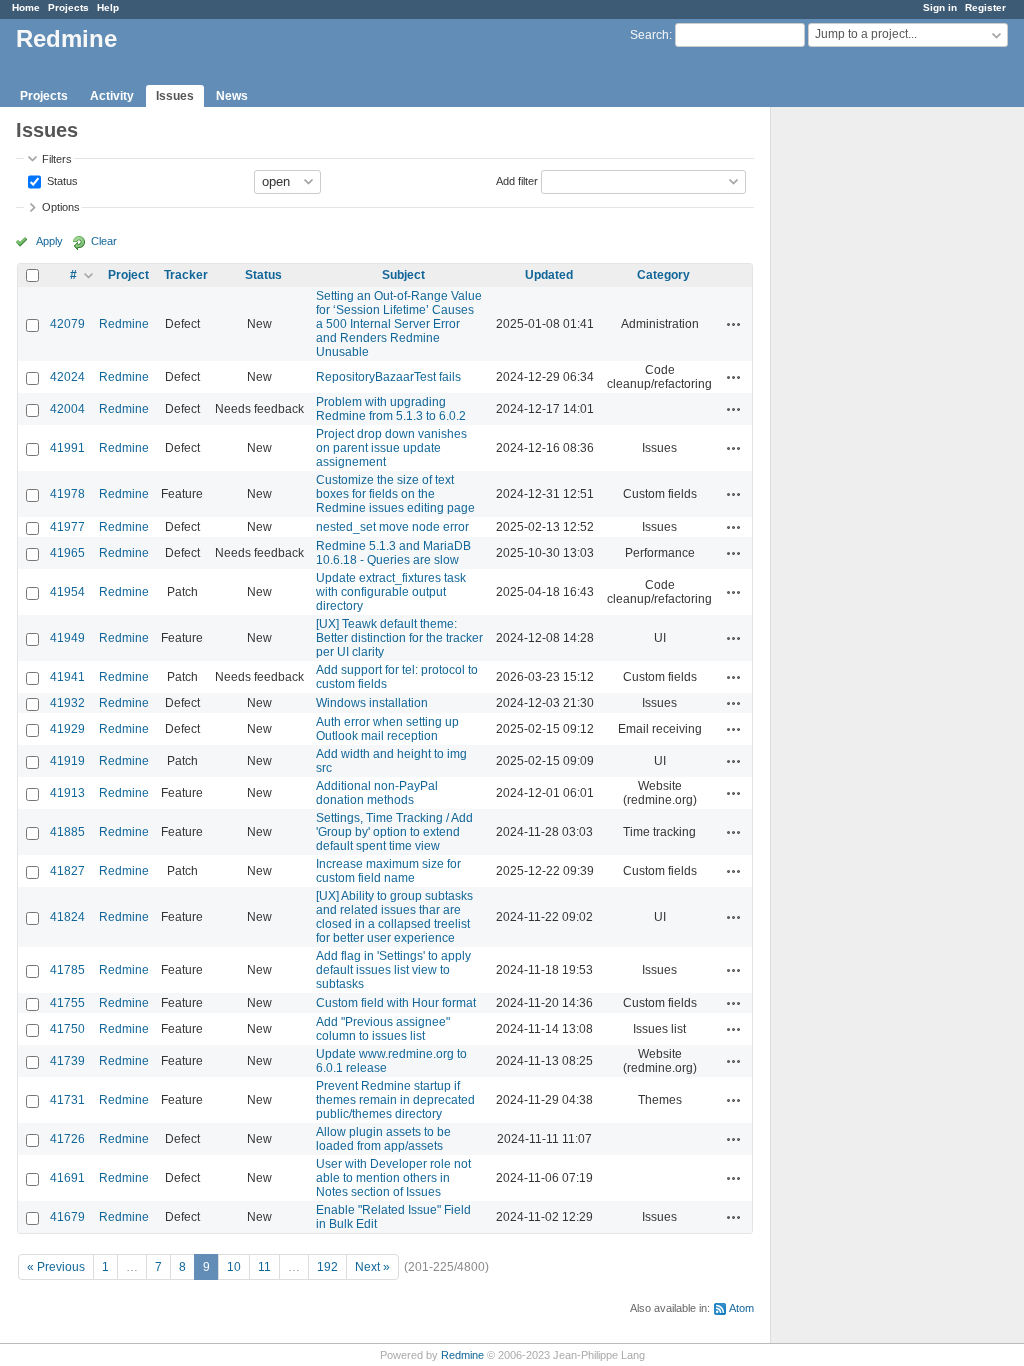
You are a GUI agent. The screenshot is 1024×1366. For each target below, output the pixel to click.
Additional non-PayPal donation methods (377, 793)
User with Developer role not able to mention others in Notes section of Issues (393, 1178)
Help (108, 7)
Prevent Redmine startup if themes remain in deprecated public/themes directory (395, 1100)
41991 (67, 448)
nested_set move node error (392, 527)
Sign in (940, 7)
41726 (67, 1139)
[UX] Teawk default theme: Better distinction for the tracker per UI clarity (399, 638)
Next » (372, 1267)
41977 (67, 527)
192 (327, 1267)
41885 (67, 832)
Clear (104, 241)
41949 (67, 638)
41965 (67, 553)
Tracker (186, 275)
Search (649, 35)
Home (26, 7)
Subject (403, 275)
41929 (67, 729)
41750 (67, 1029)
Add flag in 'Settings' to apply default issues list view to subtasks (393, 970)
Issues (175, 96)
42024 (67, 377)
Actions (734, 324)
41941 (67, 677)
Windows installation (372, 703)
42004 (67, 409)
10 (234, 1267)
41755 (67, 1003)
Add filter (517, 180)
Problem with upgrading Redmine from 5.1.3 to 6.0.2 (391, 409)
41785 (67, 970)
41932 (67, 703)
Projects (68, 7)
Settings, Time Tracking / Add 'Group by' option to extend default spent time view (394, 832)
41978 (67, 494)
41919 (67, 761)
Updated (549, 275)
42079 (67, 324)
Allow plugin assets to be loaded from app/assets (383, 1139)
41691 (67, 1178)
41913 (67, 793)
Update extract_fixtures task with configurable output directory (391, 592)
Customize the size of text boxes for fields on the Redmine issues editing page (395, 494)
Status (61, 180)
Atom (741, 1308)
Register (985, 7)
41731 (67, 1100)
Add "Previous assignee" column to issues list (383, 1029)
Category (663, 275)
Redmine (124, 324)
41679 (67, 1217)
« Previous (56, 1267)
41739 (67, 1061)
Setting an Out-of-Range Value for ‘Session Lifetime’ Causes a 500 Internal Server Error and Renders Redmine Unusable (399, 324)
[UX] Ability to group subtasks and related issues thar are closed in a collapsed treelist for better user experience (394, 917)
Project (128, 275)
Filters (57, 159)
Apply (49, 241)
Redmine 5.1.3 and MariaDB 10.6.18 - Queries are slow (393, 553)
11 (264, 1267)
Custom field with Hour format (396, 1003)
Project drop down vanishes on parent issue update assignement (391, 448)
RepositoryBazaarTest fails (388, 377)
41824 (67, 917)
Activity (112, 96)
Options (61, 207)
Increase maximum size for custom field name (388, 871)
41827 (67, 871)
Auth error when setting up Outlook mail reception (387, 729)
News (232, 96)
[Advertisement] (871, 421)
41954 (67, 592)
